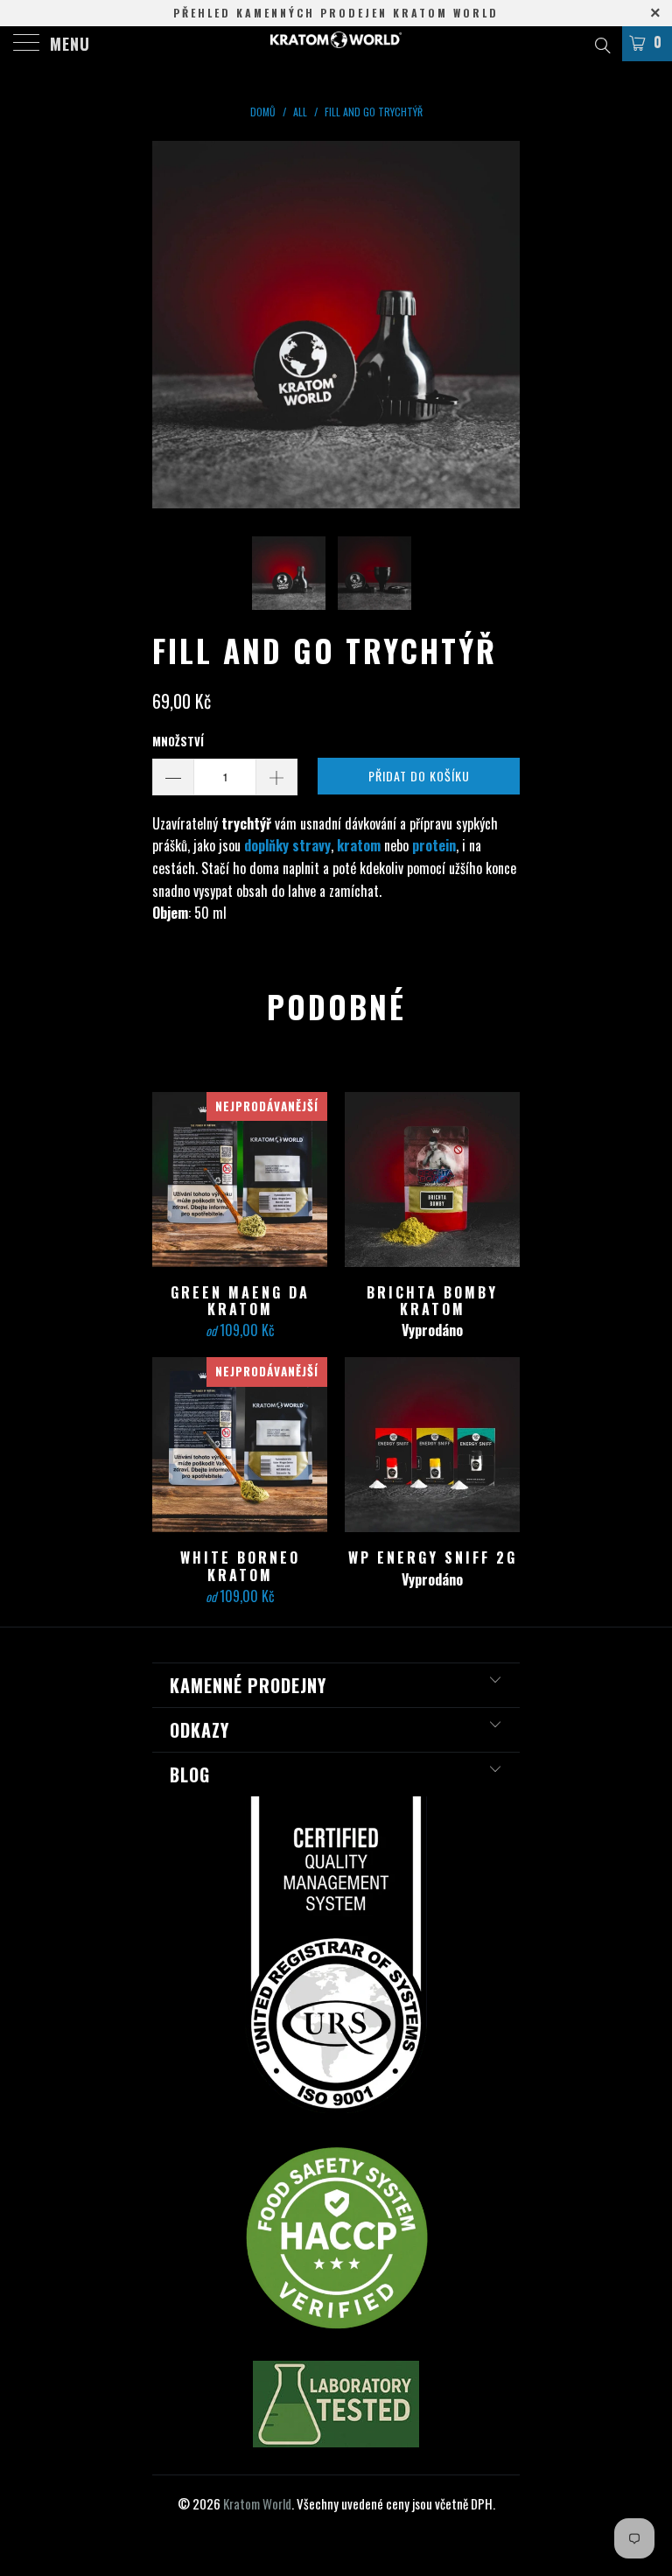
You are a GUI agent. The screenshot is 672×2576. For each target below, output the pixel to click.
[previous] (171, 325)
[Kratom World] (336, 44)
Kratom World (257, 2503)
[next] (500, 325)
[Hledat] (602, 43)
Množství (178, 741)
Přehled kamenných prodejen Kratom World (336, 13)
